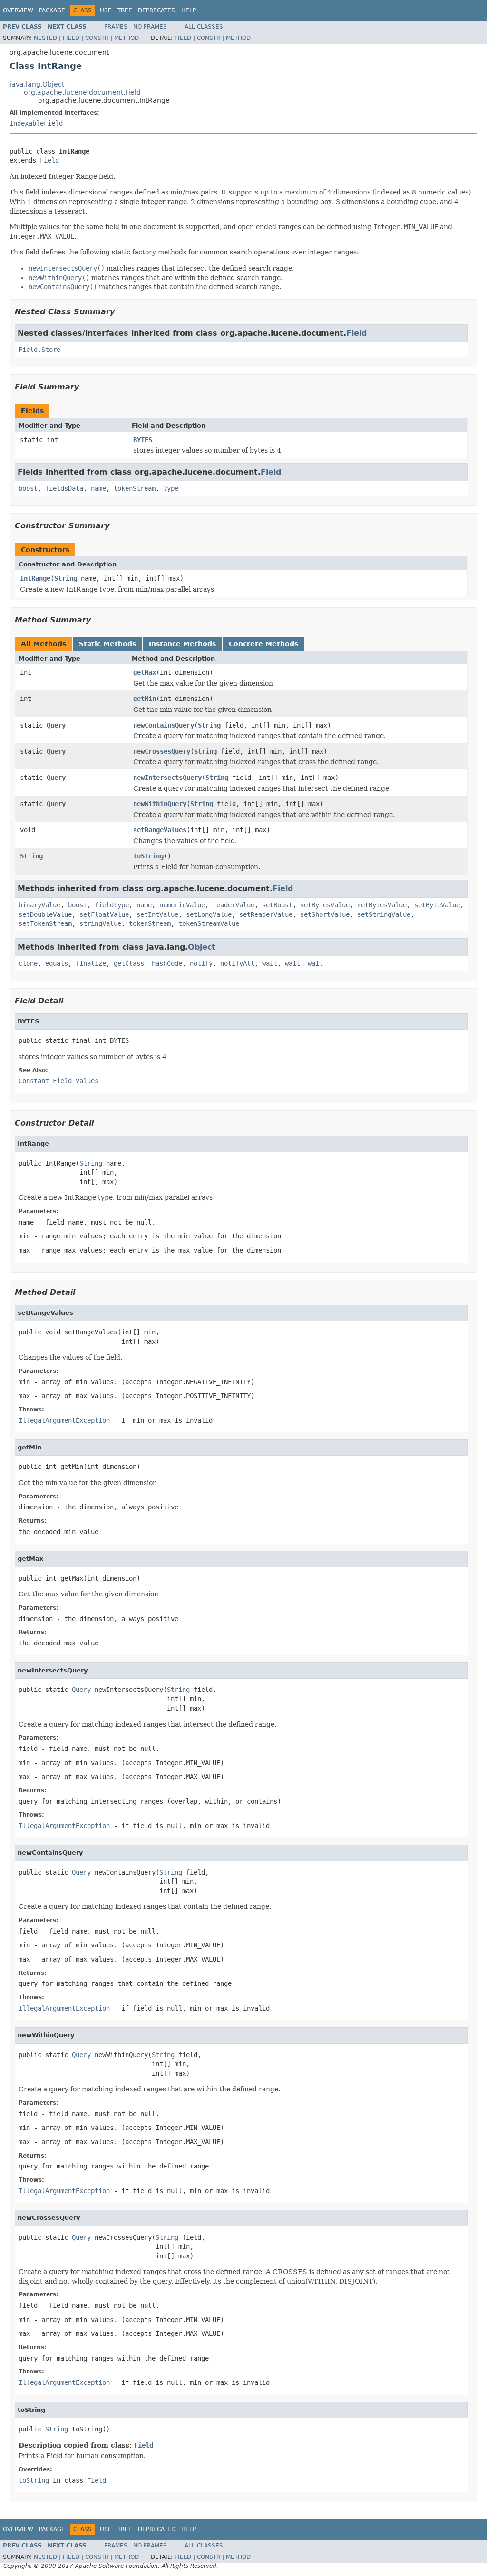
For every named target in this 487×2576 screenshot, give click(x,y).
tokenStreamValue (209, 923)
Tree (125, 10)
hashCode (167, 963)
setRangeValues (160, 830)
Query (56, 725)
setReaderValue (266, 914)
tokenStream (135, 488)
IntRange (35, 578)
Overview (18, 10)
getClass (129, 963)
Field (71, 38)
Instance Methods (182, 644)
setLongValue (209, 914)
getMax (145, 672)
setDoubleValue (45, 914)
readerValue (234, 905)
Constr (97, 38)
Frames (116, 27)
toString (148, 856)
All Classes (204, 27)
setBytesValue (325, 905)
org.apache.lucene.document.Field (82, 92)
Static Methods (107, 644)
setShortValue (325, 914)
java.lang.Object (37, 84)
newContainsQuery (164, 725)
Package (52, 10)
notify (201, 963)
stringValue (100, 923)
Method (127, 38)
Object (202, 947)
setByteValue (437, 905)
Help (189, 10)
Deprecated (157, 10)
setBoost (277, 905)
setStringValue (384, 914)
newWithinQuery (160, 804)
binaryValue (39, 905)
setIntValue (157, 914)
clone (28, 963)
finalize (91, 963)
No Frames (150, 27)
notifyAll (237, 963)
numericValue (182, 905)
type (171, 488)
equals (57, 963)
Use (106, 10)
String (66, 578)
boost (28, 488)
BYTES (143, 440)
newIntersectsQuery (167, 778)
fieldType (112, 905)
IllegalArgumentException (64, 1420)
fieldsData (64, 488)
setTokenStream (45, 923)
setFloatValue (104, 914)
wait (270, 963)
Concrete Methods (263, 644)
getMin (145, 699)
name (98, 488)
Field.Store (39, 350)
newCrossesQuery (162, 751)
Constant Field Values (58, 1081)
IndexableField (36, 123)
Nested (45, 38)
